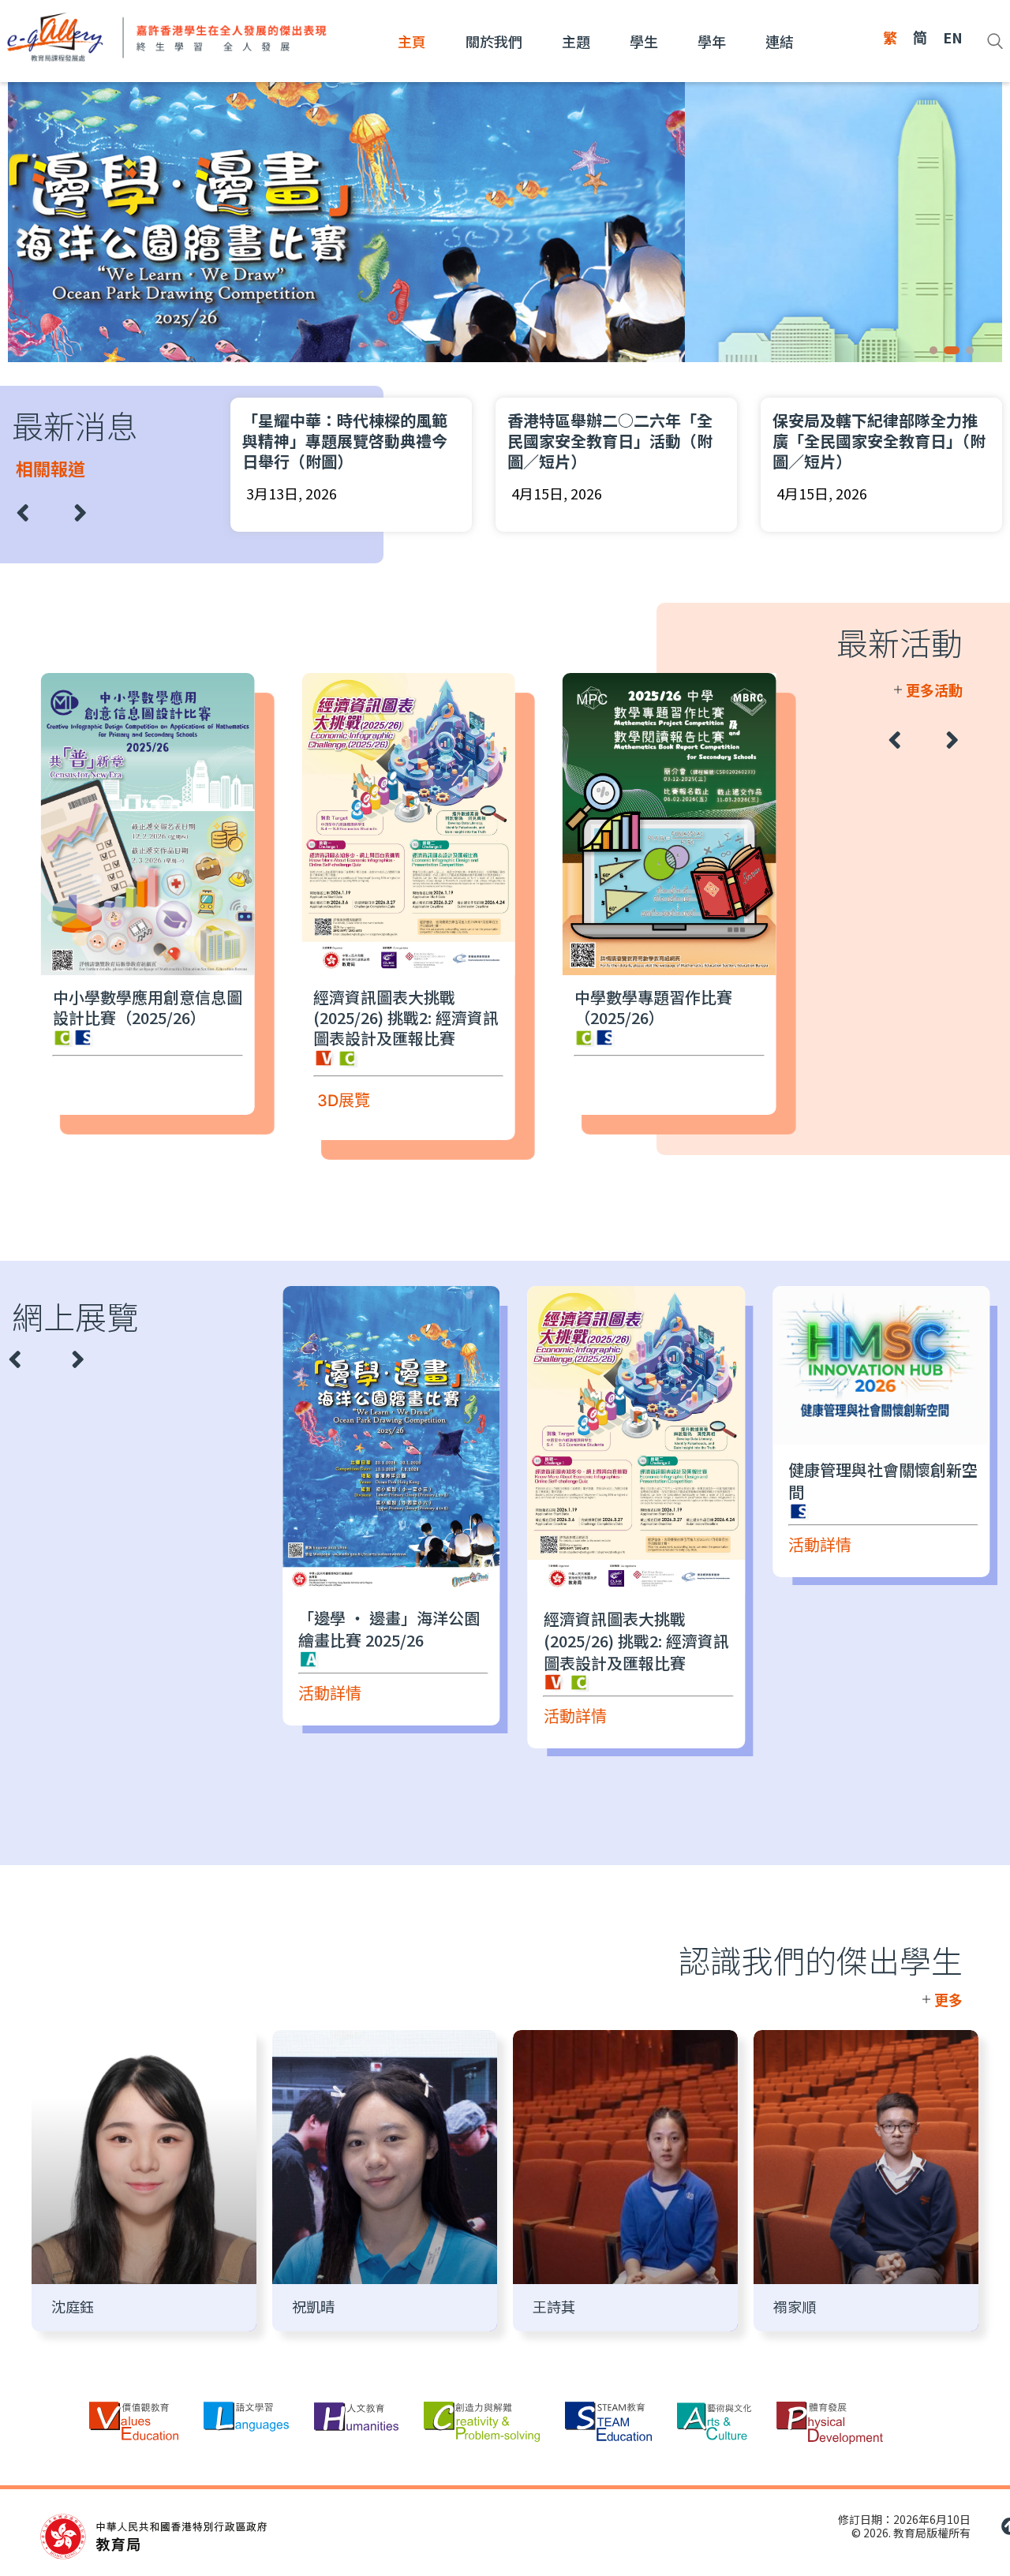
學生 (644, 41)
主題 (576, 41)
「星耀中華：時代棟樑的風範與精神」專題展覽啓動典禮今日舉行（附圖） (345, 441)
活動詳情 (330, 1694)
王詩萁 (554, 2306)
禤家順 (795, 2306)
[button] (933, 350)
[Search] (995, 41)
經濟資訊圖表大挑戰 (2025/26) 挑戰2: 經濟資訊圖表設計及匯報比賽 (406, 1017)
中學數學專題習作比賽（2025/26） (653, 1007)
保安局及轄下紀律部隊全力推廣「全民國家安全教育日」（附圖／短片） (879, 441)
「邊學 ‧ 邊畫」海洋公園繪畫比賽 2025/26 (389, 1629)
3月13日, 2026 (292, 493)
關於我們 (494, 41)
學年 (712, 41)
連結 (780, 41)
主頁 (412, 41)
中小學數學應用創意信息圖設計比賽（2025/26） (148, 1007)
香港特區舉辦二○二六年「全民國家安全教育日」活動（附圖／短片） (610, 441)
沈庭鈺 (73, 2306)
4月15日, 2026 (557, 493)
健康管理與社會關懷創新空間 (883, 1481)
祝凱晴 (313, 2306)
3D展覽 (344, 1101)
